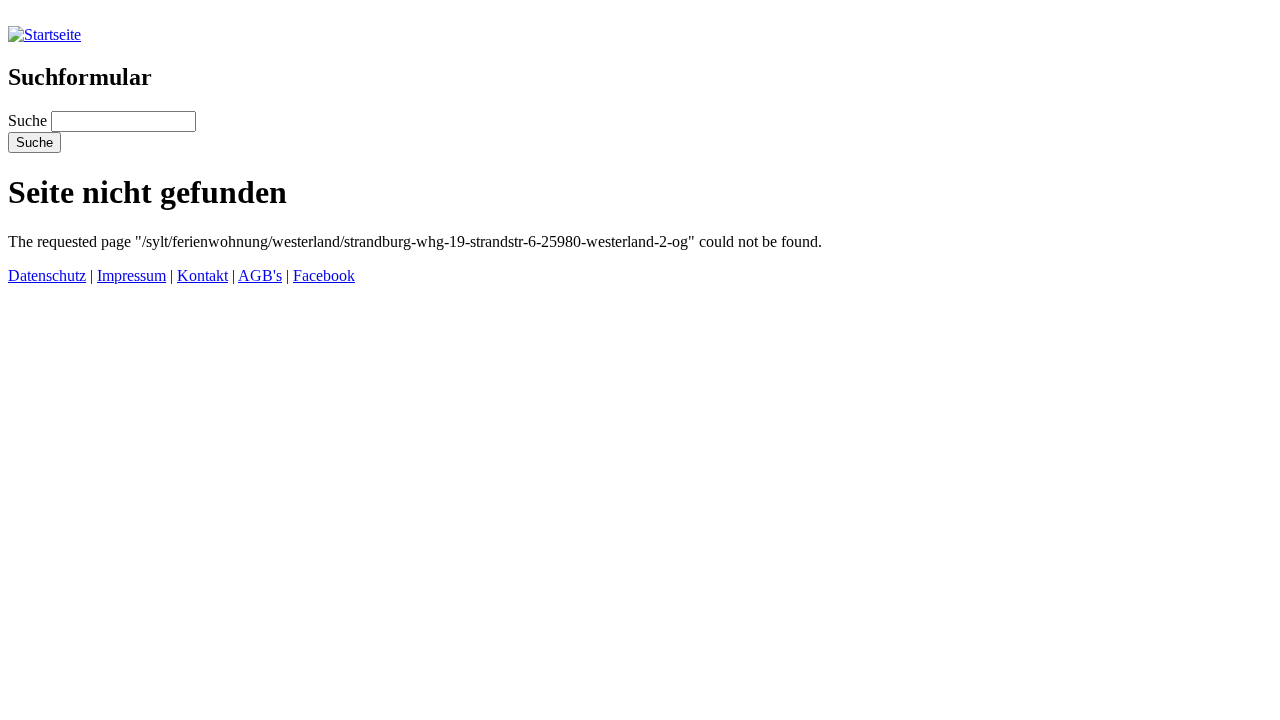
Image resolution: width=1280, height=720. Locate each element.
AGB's (260, 275)
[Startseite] (44, 34)
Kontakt (202, 275)
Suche (29, 120)
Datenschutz (47, 275)
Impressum (131, 275)
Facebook (324, 275)
